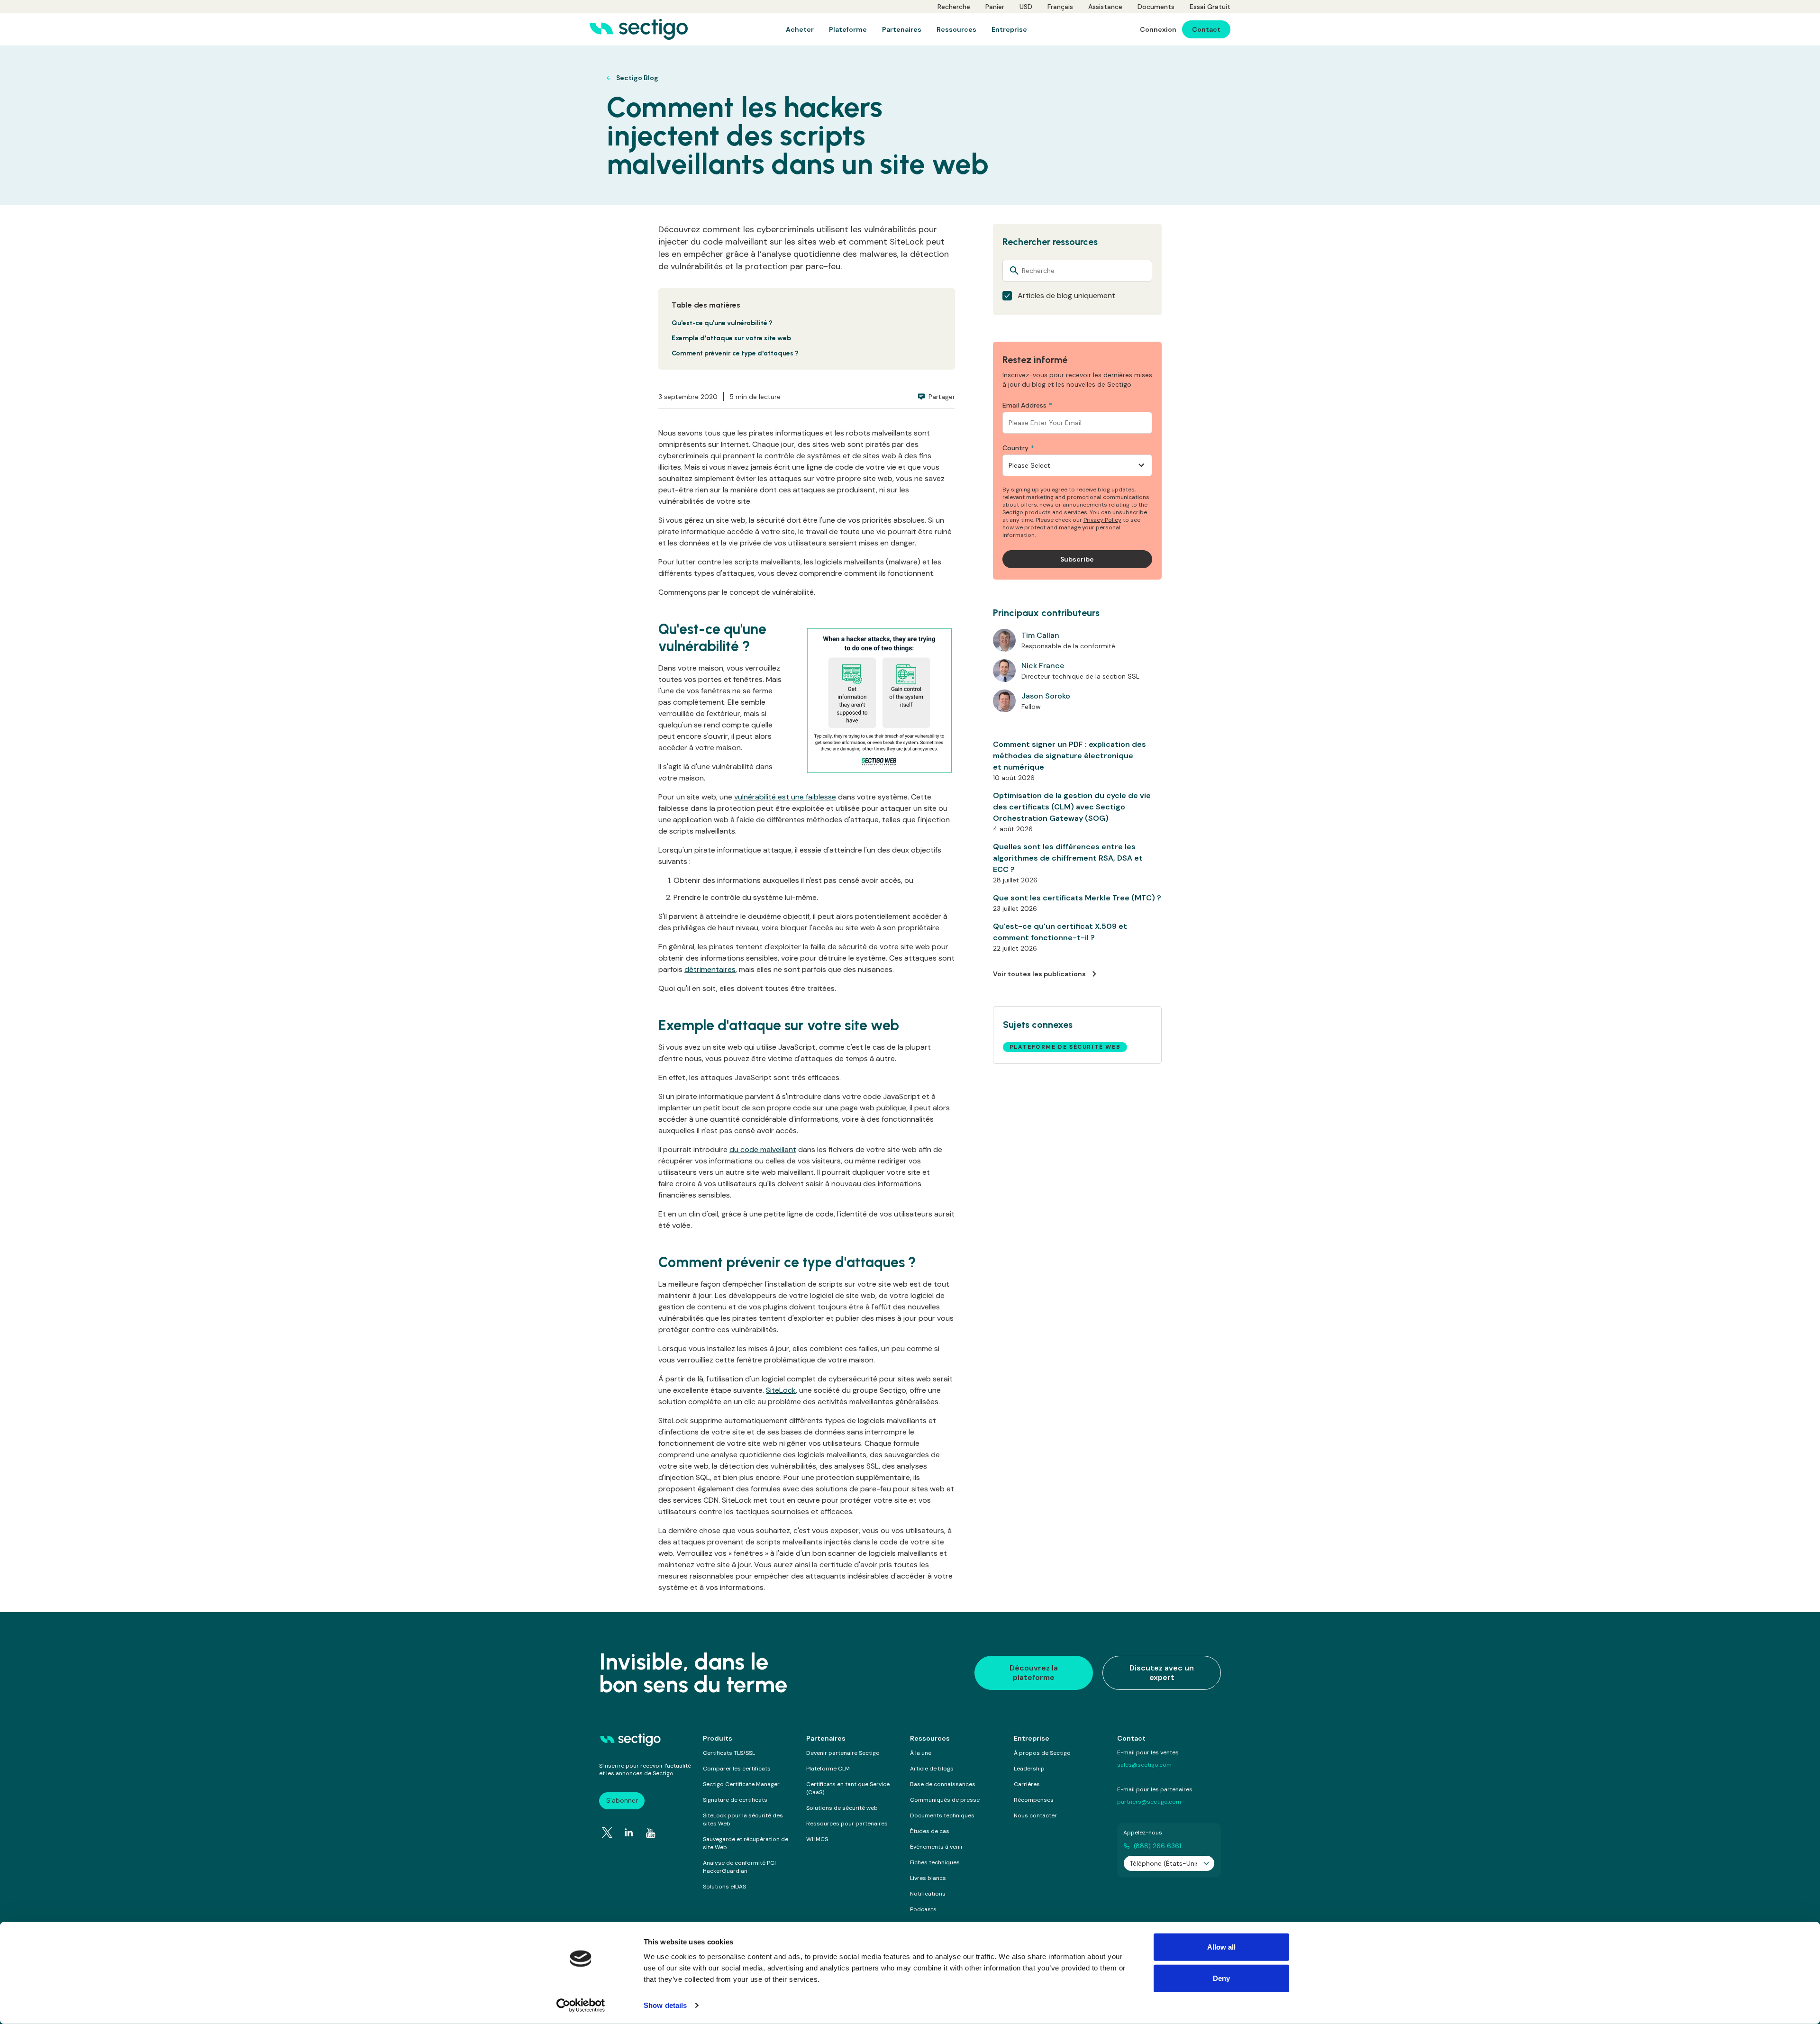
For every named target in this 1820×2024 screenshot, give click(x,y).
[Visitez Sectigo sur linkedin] (629, 1833)
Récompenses (1034, 1800)
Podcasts (923, 1909)
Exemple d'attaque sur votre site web (731, 338)
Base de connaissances (943, 1784)
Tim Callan (1040, 635)
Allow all (1222, 1947)
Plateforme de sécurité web (1065, 1047)
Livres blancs (928, 1878)
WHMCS (817, 1839)
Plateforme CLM (828, 1769)
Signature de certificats (735, 1800)
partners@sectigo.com (1149, 1802)
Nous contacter (1035, 1815)
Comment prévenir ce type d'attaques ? (735, 353)
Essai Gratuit (1210, 7)
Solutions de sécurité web (842, 1808)
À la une (921, 1753)
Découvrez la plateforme (1034, 1673)
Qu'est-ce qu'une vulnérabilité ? (722, 323)
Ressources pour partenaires (847, 1824)
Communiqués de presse (945, 1800)
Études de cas (930, 1831)
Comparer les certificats (737, 1769)
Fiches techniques (935, 1862)
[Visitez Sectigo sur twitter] (607, 1833)
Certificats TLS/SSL (729, 1753)
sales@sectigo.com (1144, 1765)
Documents (1156, 7)
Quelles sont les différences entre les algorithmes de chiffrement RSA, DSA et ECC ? (1068, 858)
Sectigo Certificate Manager (741, 1784)
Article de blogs (932, 1769)
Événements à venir (937, 1847)
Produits (718, 1738)
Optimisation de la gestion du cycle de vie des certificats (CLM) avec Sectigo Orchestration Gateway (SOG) (1072, 807)
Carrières (1027, 1784)
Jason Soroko (1046, 696)
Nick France (1043, 666)
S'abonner (622, 1800)
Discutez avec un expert (1162, 1673)
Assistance (1105, 7)
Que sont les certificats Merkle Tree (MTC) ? (1077, 898)
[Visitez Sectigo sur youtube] (651, 1833)
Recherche (954, 7)
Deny (1221, 1978)
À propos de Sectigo (1042, 1753)
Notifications (928, 1894)
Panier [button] (995, 7)
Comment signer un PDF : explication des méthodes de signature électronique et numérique (1069, 756)
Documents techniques (942, 1815)
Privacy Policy (1102, 520)
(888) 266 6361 (1157, 1846)
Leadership (1029, 1769)
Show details (665, 2005)
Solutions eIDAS (724, 1887)
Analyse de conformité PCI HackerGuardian (739, 1867)
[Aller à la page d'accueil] (639, 29)
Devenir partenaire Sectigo (843, 1753)
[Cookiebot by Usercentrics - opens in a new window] (581, 2006)
